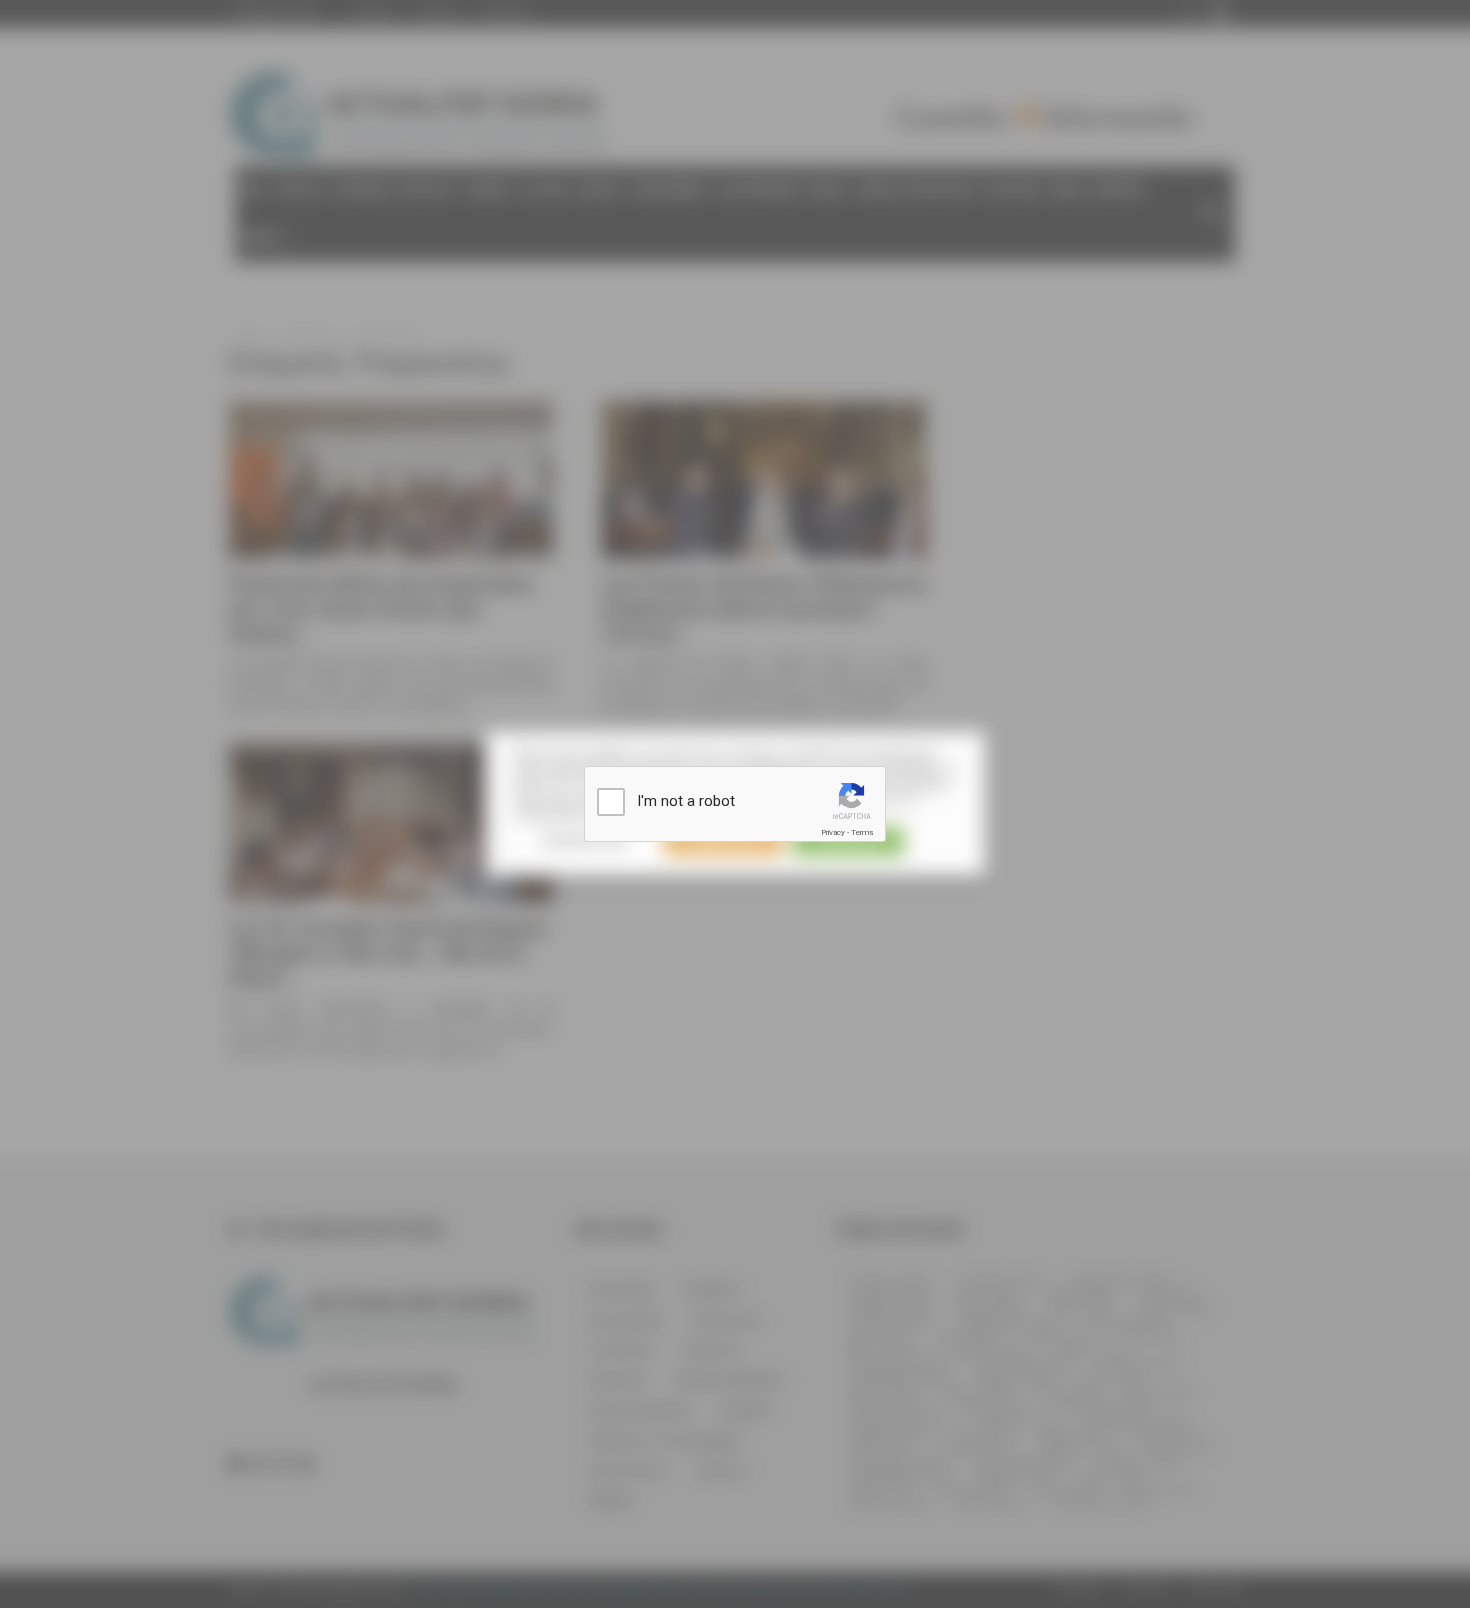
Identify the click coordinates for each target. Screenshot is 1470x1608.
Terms (862, 832)
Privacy (833, 832)
